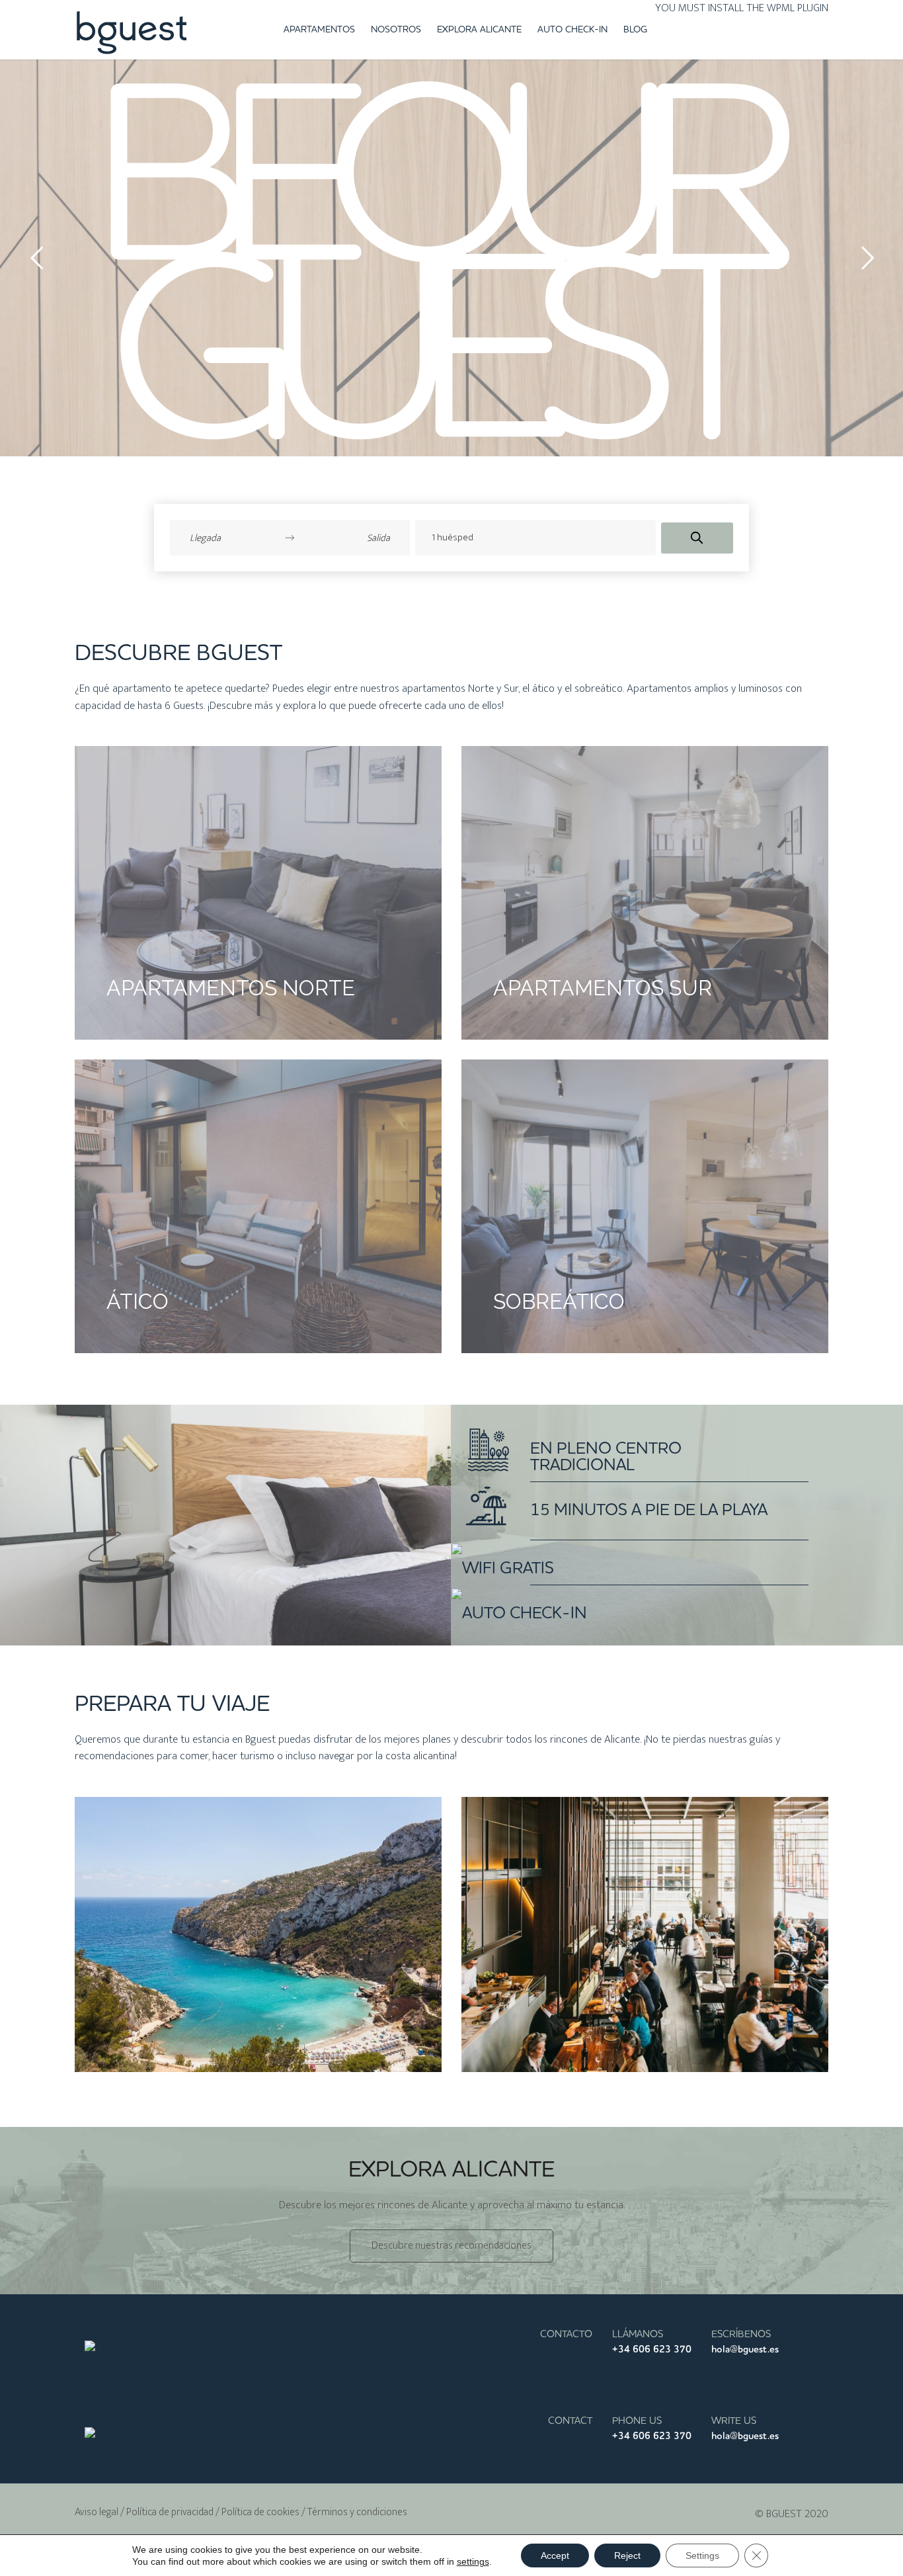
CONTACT (570, 2421)
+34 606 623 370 (652, 2349)
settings (473, 2561)
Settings (702, 2555)
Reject (627, 2555)
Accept (555, 2555)
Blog (635, 30)
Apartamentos (319, 30)
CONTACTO (566, 2334)
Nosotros (396, 30)
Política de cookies (260, 2512)
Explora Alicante (479, 30)
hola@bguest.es (745, 2349)
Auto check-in (572, 30)
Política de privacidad (170, 2512)
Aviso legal (97, 2512)
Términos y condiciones (357, 2512)
